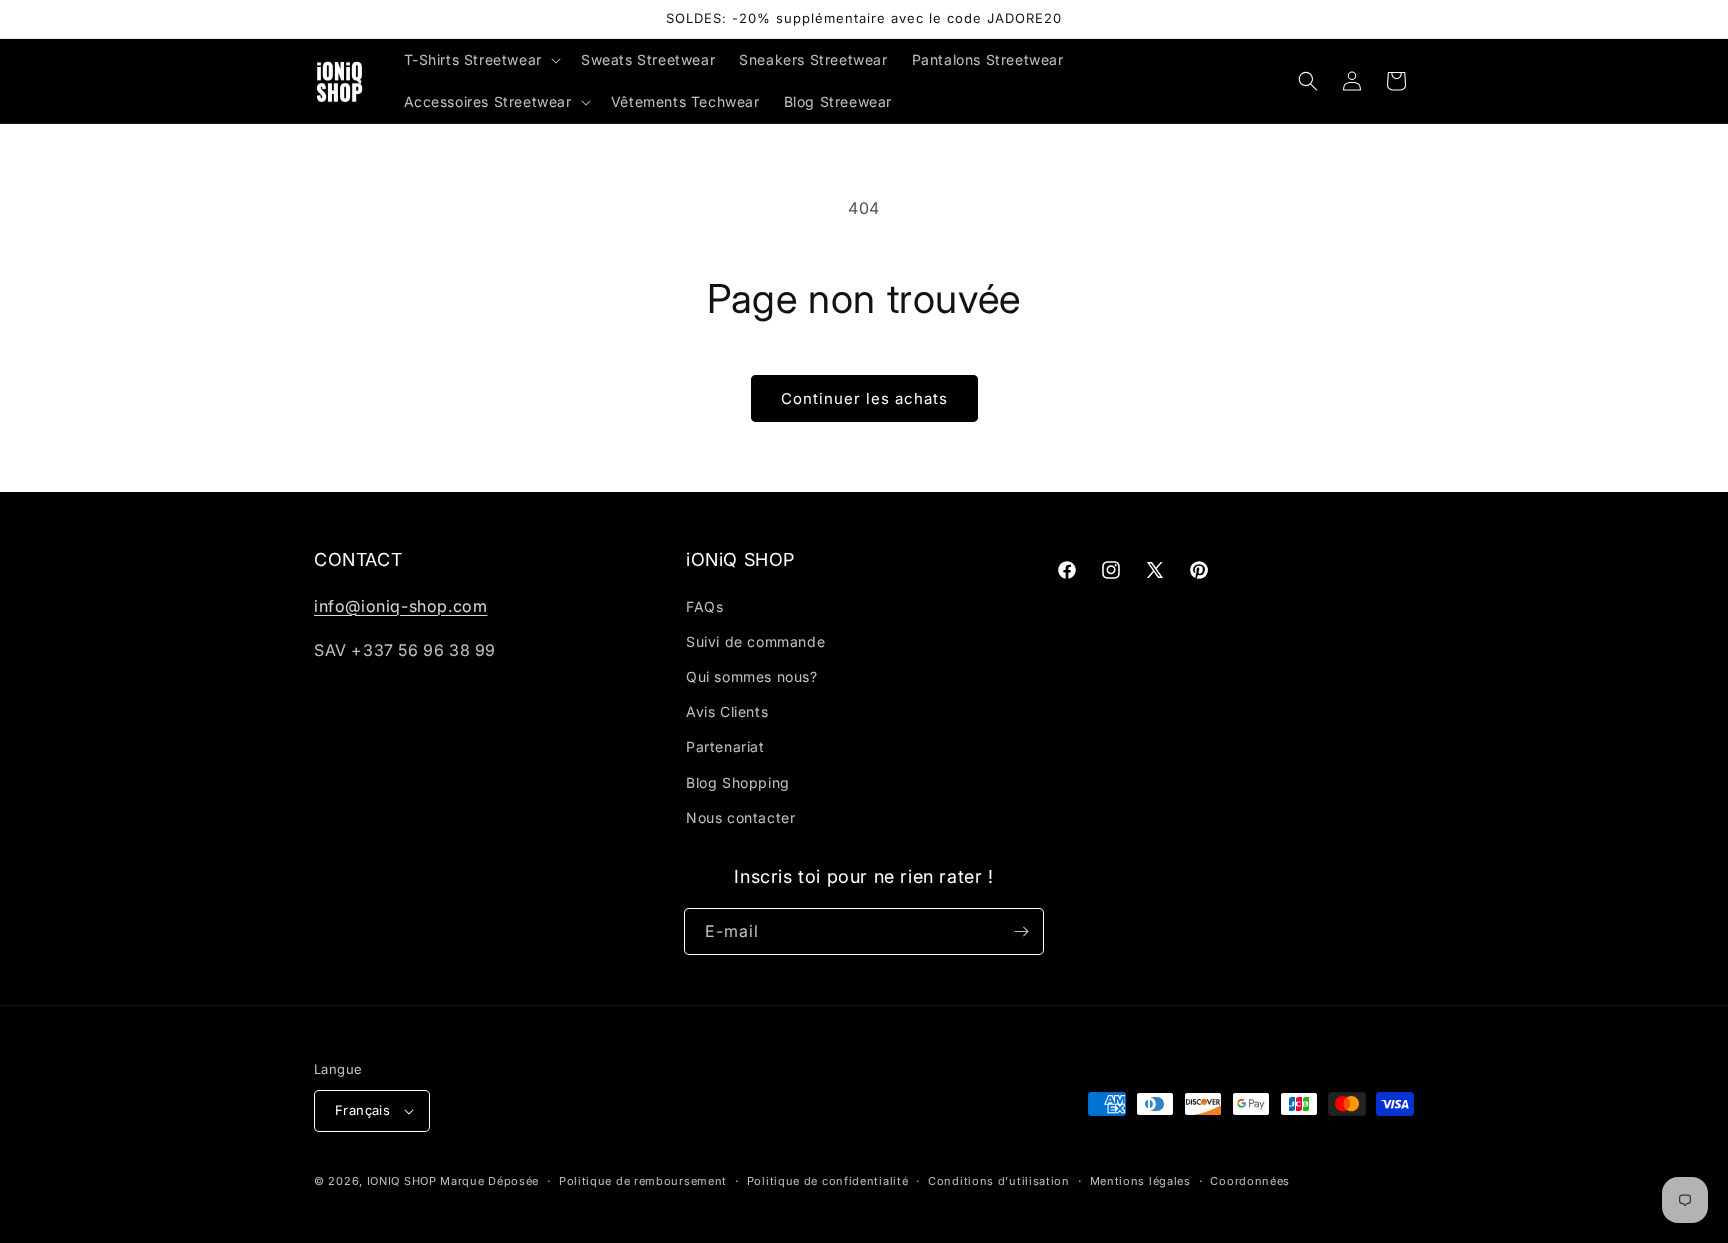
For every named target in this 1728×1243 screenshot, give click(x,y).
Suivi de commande (755, 641)
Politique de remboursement (643, 1181)
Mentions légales (1140, 1181)
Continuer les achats (864, 398)
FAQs (704, 606)
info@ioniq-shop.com (400, 606)
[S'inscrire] (1021, 931)
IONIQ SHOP (402, 1181)
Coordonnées (1250, 1181)
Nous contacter (740, 817)
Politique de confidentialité (828, 1181)
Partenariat (725, 746)
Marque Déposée (489, 1181)
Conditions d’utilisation (999, 1181)
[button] (480, 60)
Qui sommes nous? (752, 676)
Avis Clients (727, 711)
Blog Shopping (738, 782)
